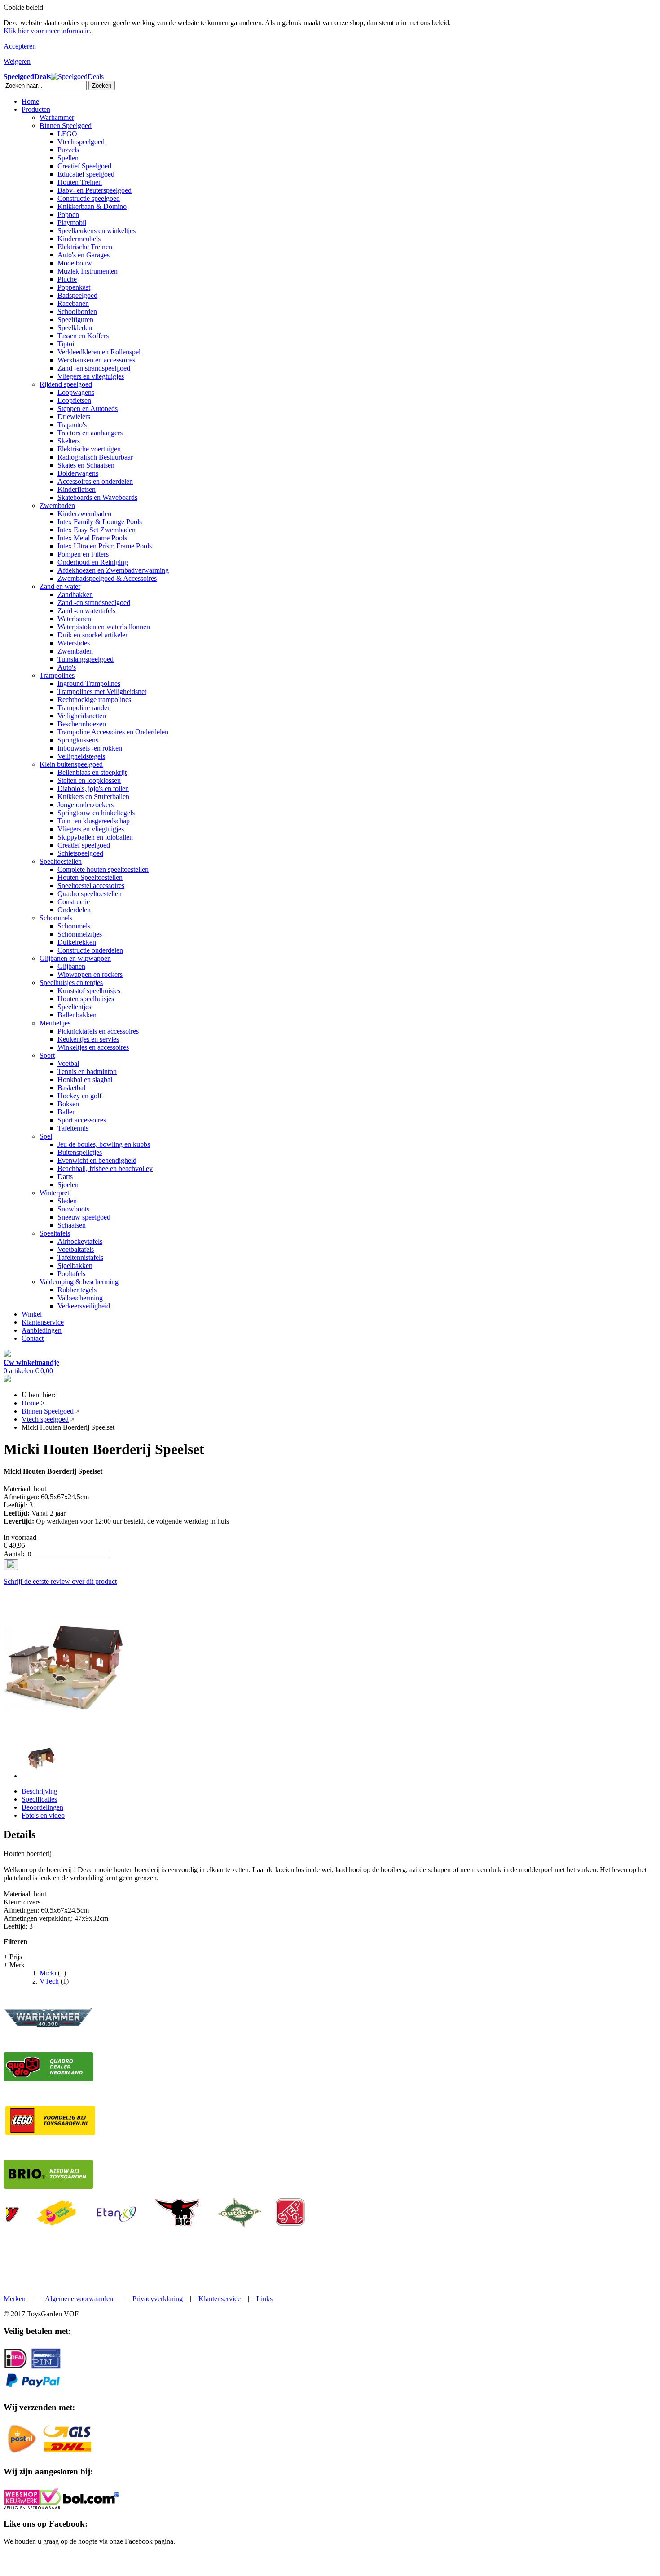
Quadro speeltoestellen (90, 894)
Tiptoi (66, 344)
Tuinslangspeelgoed (86, 659)
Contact (33, 1338)
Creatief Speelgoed (84, 166)
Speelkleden (75, 328)
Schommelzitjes (80, 934)
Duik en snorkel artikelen (93, 635)
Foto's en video (43, 1815)
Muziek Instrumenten (88, 271)
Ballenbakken (77, 1015)
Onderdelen (74, 910)
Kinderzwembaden (84, 514)
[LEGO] (50, 2133)
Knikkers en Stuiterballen (93, 797)
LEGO (67, 134)
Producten (36, 109)
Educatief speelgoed (86, 174)
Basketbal (71, 1088)
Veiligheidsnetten (82, 716)
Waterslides (74, 643)
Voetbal (68, 1063)
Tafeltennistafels (80, 1257)
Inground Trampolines (89, 683)
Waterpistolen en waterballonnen (104, 627)
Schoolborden (77, 312)
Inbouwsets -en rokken (90, 748)
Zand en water (60, 586)
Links (264, 2299)
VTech (49, 1981)
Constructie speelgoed (89, 198)
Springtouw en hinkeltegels (96, 813)
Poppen (68, 214)
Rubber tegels (77, 1290)
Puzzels (68, 150)
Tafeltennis (73, 1128)
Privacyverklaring (158, 2299)
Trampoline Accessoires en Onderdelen (113, 732)
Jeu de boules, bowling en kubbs (104, 1144)
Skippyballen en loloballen (95, 837)
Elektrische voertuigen (89, 449)
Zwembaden (57, 506)
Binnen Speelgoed (66, 126)
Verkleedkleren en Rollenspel (99, 352)
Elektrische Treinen (85, 247)
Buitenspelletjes (80, 1152)
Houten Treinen (80, 182)
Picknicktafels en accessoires (98, 1031)
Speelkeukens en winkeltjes (97, 231)
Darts (65, 1177)
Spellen (68, 158)
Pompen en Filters (83, 554)
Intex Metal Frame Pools (92, 538)
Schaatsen (72, 1225)
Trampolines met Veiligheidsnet (102, 691)
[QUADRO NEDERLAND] (48, 2079)
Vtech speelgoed (81, 142)
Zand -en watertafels (86, 611)
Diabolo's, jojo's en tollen (93, 789)
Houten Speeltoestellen (90, 877)
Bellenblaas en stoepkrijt (92, 772)
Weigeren (17, 61)
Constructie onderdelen (90, 950)
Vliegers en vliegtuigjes (91, 376)
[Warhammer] (48, 2026)
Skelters (69, 441)
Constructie (74, 902)
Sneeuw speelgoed (84, 1217)
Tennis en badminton (87, 1071)
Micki (48, 1973)
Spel (46, 1136)
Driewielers (74, 417)
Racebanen (73, 303)
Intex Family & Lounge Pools (100, 522)
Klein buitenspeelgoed (71, 764)
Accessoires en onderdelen (95, 481)
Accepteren (20, 46)
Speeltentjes (74, 1007)
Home (30, 101)
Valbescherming (80, 1298)
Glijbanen (71, 966)
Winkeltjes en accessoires (93, 1047)
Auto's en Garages (84, 255)
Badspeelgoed (77, 295)
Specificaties (39, 1799)
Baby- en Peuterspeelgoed (95, 190)
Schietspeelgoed (80, 853)
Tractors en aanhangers (90, 433)
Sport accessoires (82, 1120)
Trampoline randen (84, 708)
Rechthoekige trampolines (94, 700)
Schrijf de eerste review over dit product (60, 1581)
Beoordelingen (42, 1807)
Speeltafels (55, 1233)
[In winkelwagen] (11, 1565)
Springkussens (78, 740)
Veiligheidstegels (81, 756)
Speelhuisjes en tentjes (71, 983)
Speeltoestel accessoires (91, 886)
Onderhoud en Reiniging (93, 562)
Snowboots (73, 1209)
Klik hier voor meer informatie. (48, 31)
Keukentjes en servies (88, 1039)
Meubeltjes (55, 1023)
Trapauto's (72, 425)
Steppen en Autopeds (88, 409)
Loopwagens (76, 392)
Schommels (56, 918)
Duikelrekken (77, 942)
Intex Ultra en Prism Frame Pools (105, 546)
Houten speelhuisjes (86, 999)
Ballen (67, 1112)
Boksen (68, 1104)
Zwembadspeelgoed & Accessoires (107, 578)
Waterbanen (74, 619)
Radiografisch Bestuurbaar (95, 457)
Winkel (32, 1314)
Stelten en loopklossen (89, 780)
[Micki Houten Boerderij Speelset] (63, 1725)
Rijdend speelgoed (66, 384)
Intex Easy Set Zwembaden (97, 530)
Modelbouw (75, 263)
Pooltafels (71, 1274)
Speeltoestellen (61, 861)
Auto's (67, 667)
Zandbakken (75, 594)
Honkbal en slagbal (85, 1080)
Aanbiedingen (42, 1330)
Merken (15, 2299)
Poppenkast (74, 287)
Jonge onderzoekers (86, 805)
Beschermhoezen (82, 724)
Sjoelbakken (75, 1266)
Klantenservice (43, 1322)
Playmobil (72, 223)
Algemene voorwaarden (79, 2299)
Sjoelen (68, 1185)
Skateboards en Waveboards (97, 497)
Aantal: (14, 1554)
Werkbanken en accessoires (96, 360)
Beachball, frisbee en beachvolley (105, 1169)
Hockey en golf (79, 1096)
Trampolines (57, 675)
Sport (47, 1055)
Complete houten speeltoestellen (103, 869)
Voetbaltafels (76, 1249)
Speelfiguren (75, 320)
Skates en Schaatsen (86, 465)
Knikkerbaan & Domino (92, 206)
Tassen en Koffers (83, 336)
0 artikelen (31, 1367)
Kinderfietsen (77, 489)
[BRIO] (48, 2186)
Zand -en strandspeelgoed (94, 368)
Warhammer (57, 117)
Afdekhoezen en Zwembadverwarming (113, 570)
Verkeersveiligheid (84, 1306)
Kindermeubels (79, 239)
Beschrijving (40, 1791)
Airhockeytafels (80, 1241)
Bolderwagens (78, 473)
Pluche (67, 279)
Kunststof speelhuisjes (89, 991)
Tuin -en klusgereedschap (94, 821)
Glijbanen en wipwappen (75, 958)
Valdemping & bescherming (79, 1282)
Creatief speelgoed (84, 845)
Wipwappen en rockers (90, 974)
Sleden (67, 1201)
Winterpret (54, 1193)
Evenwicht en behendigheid (97, 1160)
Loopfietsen (74, 400)
